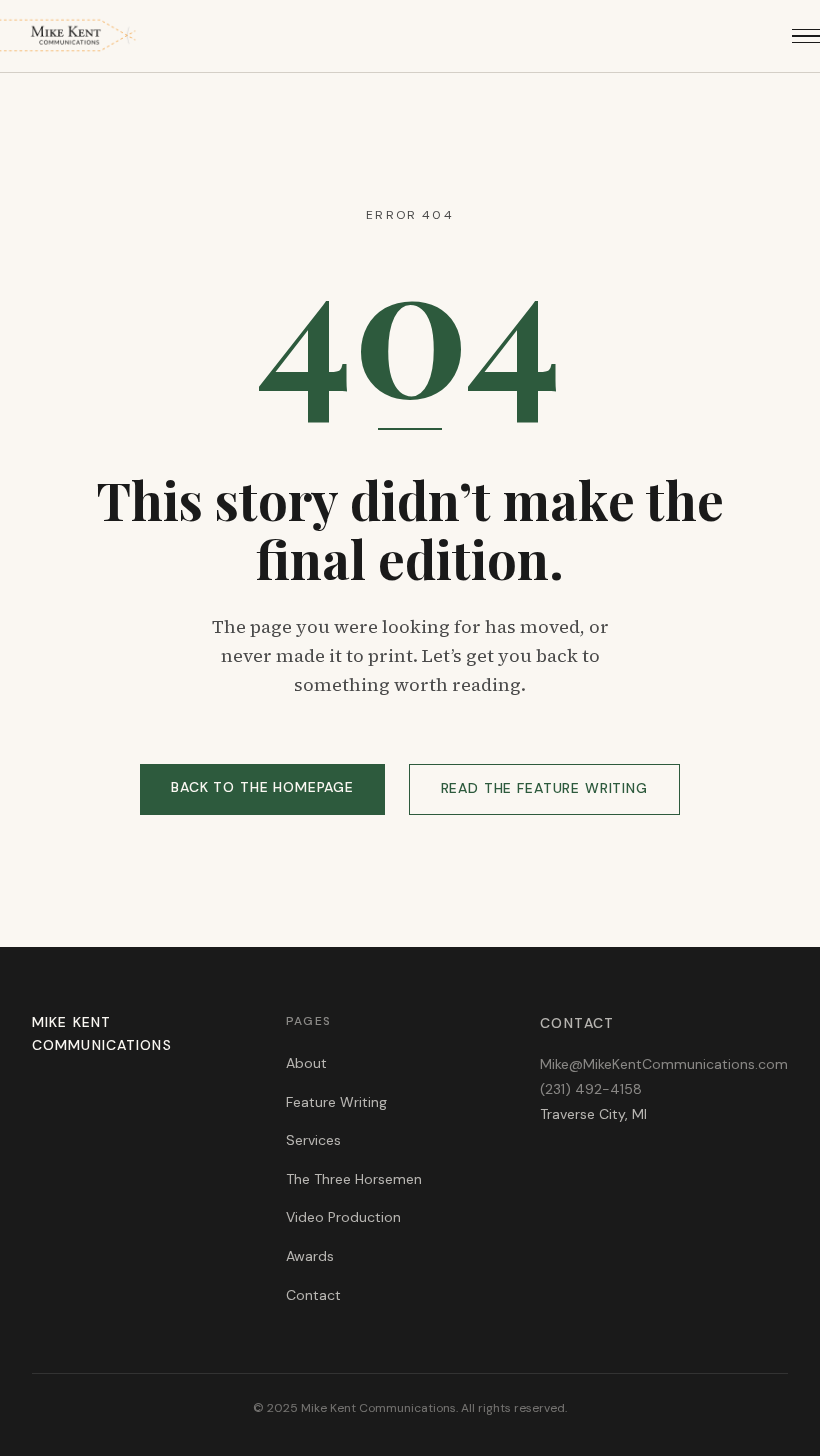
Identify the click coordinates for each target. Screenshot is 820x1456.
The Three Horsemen (354, 1179)
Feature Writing (336, 1102)
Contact (313, 1295)
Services (313, 1140)
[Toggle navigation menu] (806, 36)
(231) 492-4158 (591, 1089)
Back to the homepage (262, 787)
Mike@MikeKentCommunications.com (664, 1064)
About (306, 1063)
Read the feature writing (544, 788)
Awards (310, 1256)
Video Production (343, 1217)
